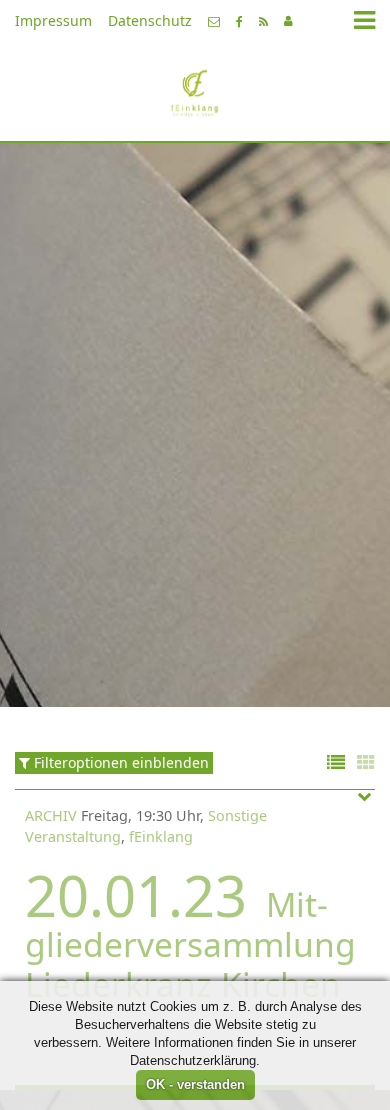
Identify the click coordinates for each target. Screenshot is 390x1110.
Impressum (53, 20)
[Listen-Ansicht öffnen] (336, 763)
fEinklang (161, 836)
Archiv (51, 815)
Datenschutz (150, 20)
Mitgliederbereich (288, 21)
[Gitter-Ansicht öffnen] (366, 763)
